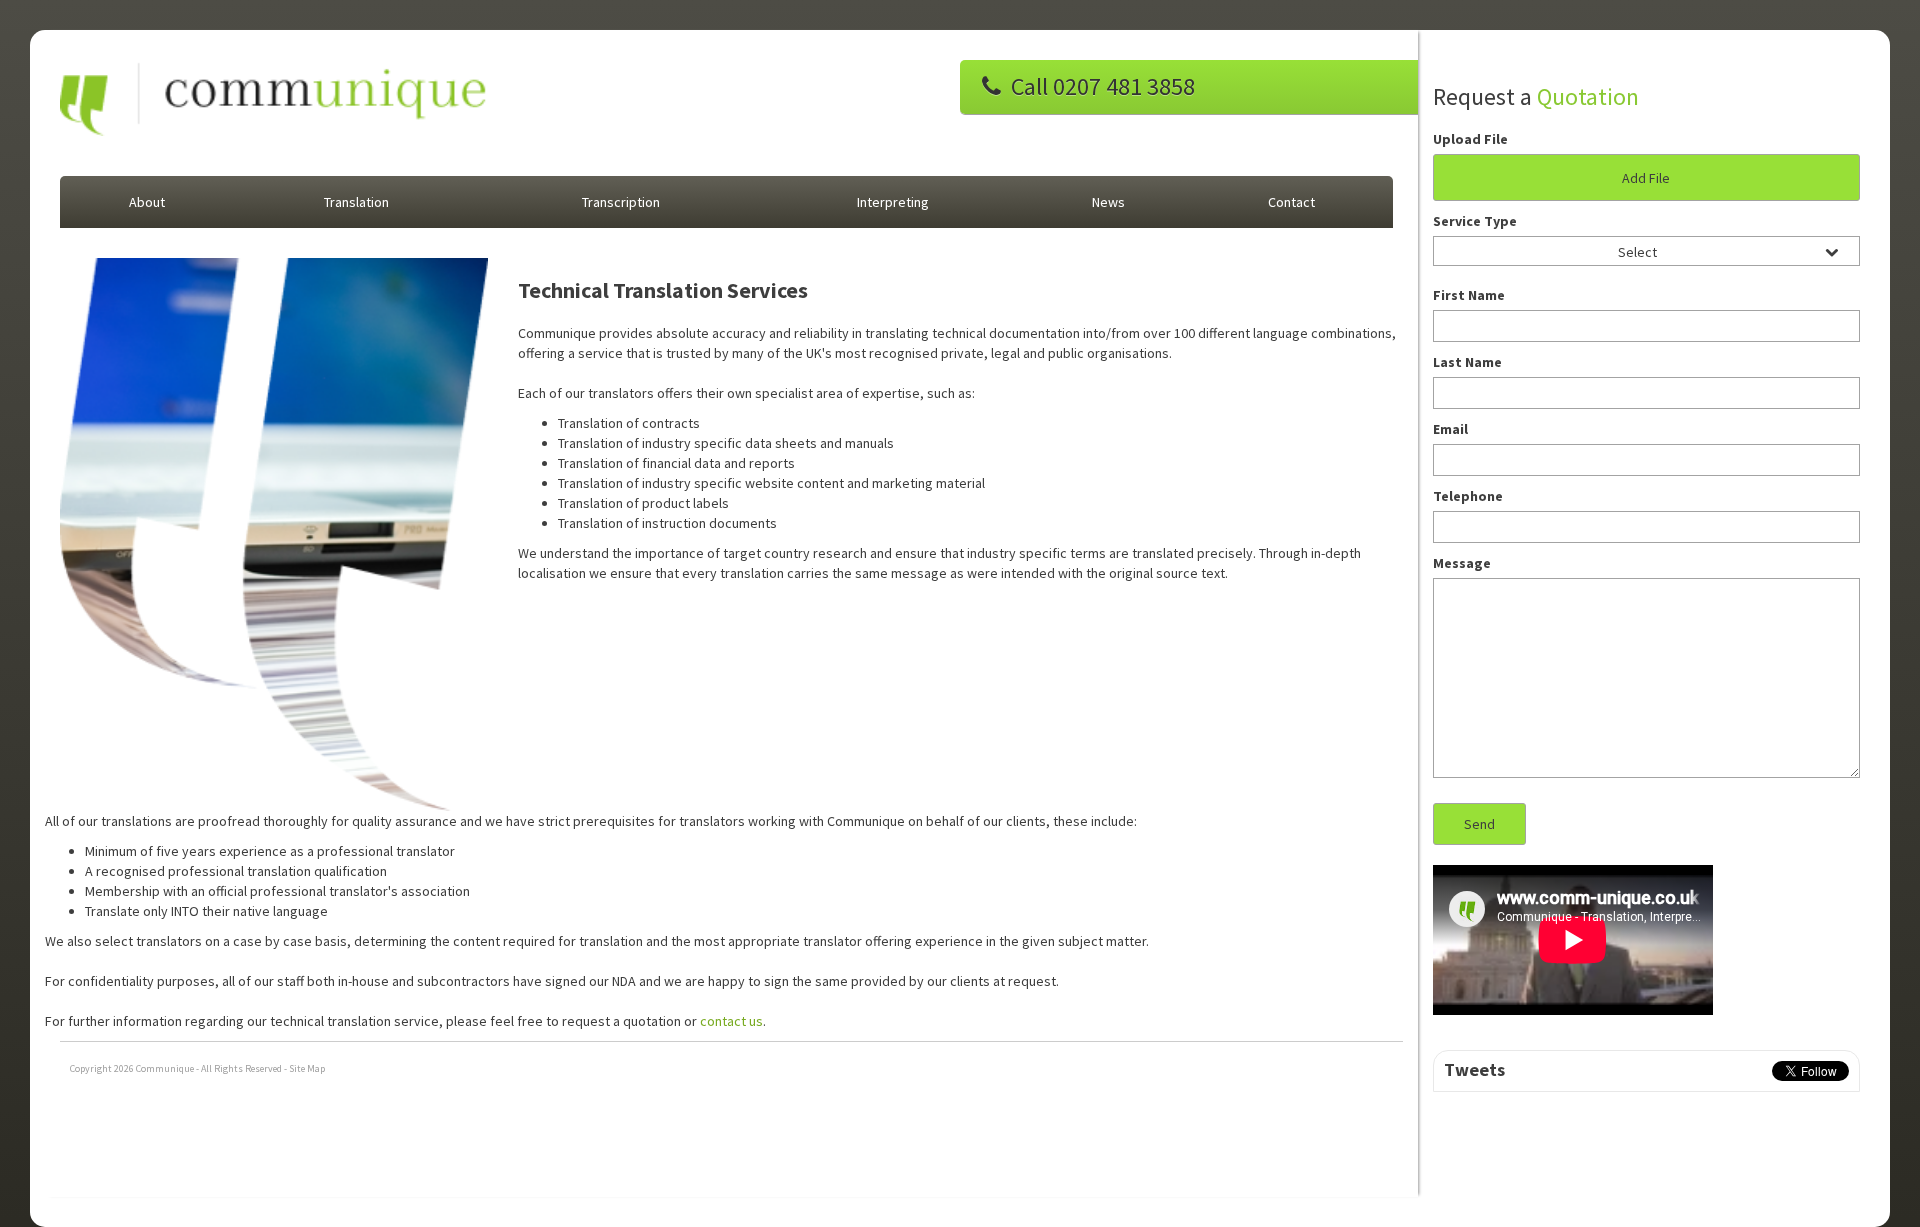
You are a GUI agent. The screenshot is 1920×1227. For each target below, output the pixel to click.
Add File (1646, 178)
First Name (1469, 295)
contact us (731, 1021)
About (147, 202)
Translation (356, 202)
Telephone (1468, 496)
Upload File (1470, 139)
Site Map (307, 1068)
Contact (1291, 202)
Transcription (621, 202)
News (1108, 202)
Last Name (1467, 362)
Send (1479, 824)
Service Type (1475, 221)
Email (1450, 429)
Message (1462, 563)
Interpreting (893, 202)
